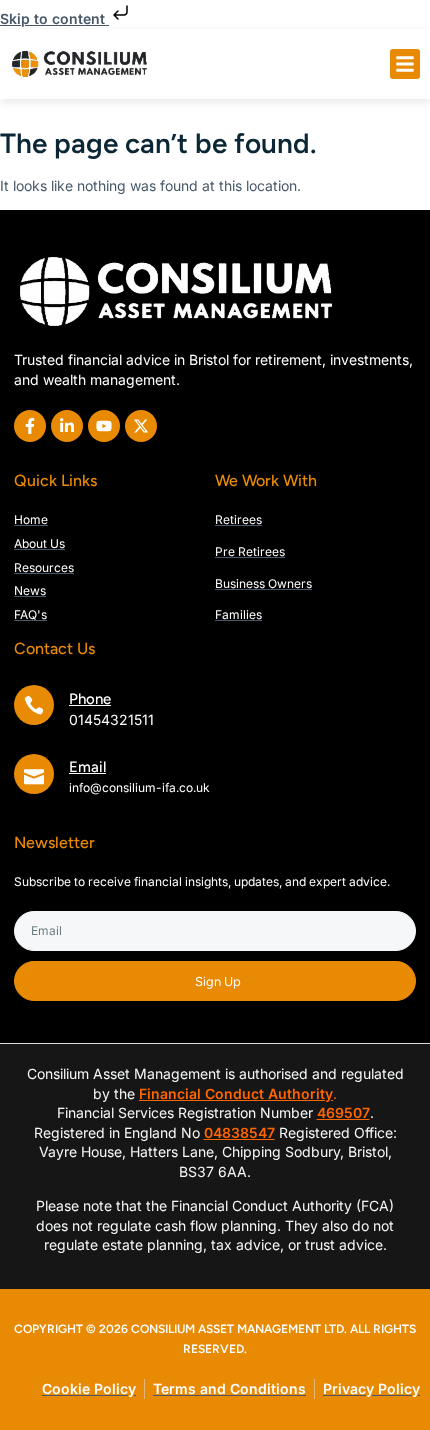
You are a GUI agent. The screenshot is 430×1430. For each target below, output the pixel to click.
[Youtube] (104, 426)
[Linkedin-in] (67, 426)
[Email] (34, 774)
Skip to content (54, 18)
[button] (405, 64)
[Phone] (34, 705)
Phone (90, 699)
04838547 (239, 1132)
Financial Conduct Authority (236, 1093)
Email (87, 767)
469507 (343, 1112)
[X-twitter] (141, 426)
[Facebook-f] (30, 426)
